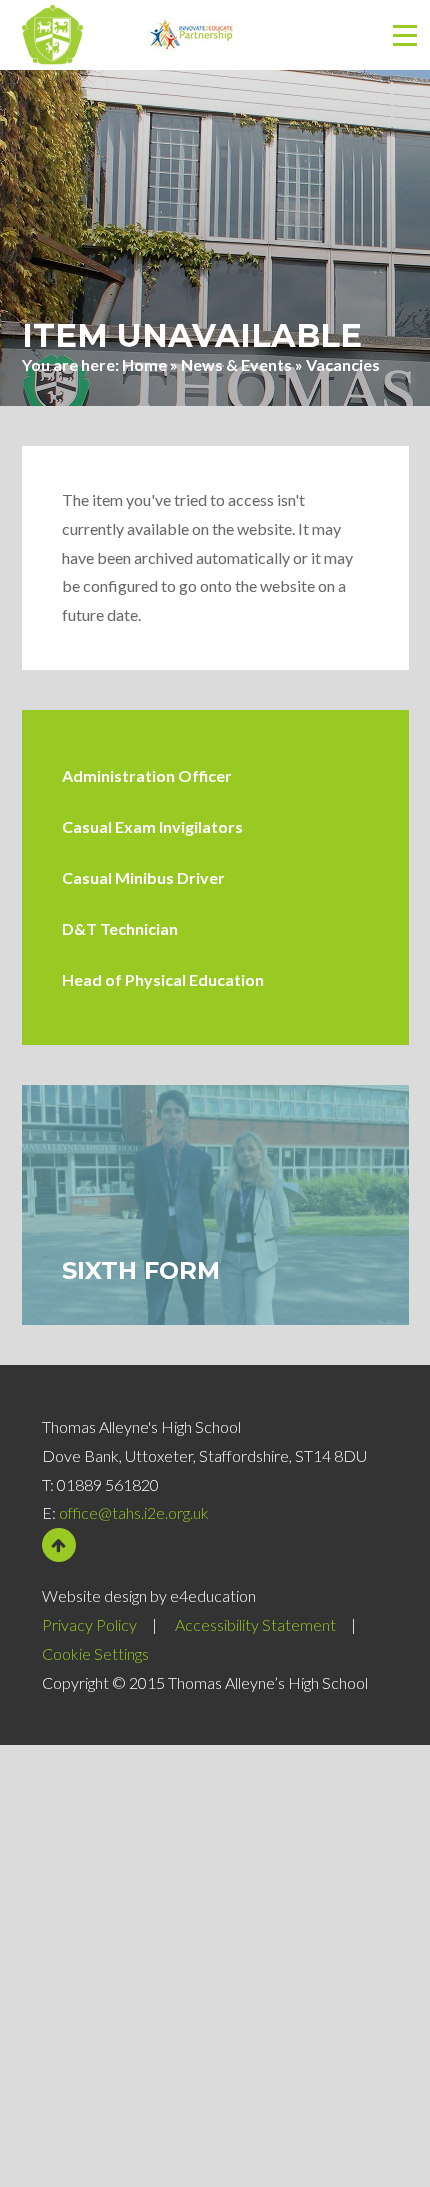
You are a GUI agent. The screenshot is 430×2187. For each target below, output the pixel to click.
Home (144, 364)
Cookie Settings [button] (95, 1653)
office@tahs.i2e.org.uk (134, 1512)
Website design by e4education (149, 1595)
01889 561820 (108, 1484)
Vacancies (343, 364)
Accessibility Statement (255, 1624)
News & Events (236, 364)
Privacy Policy (89, 1624)
